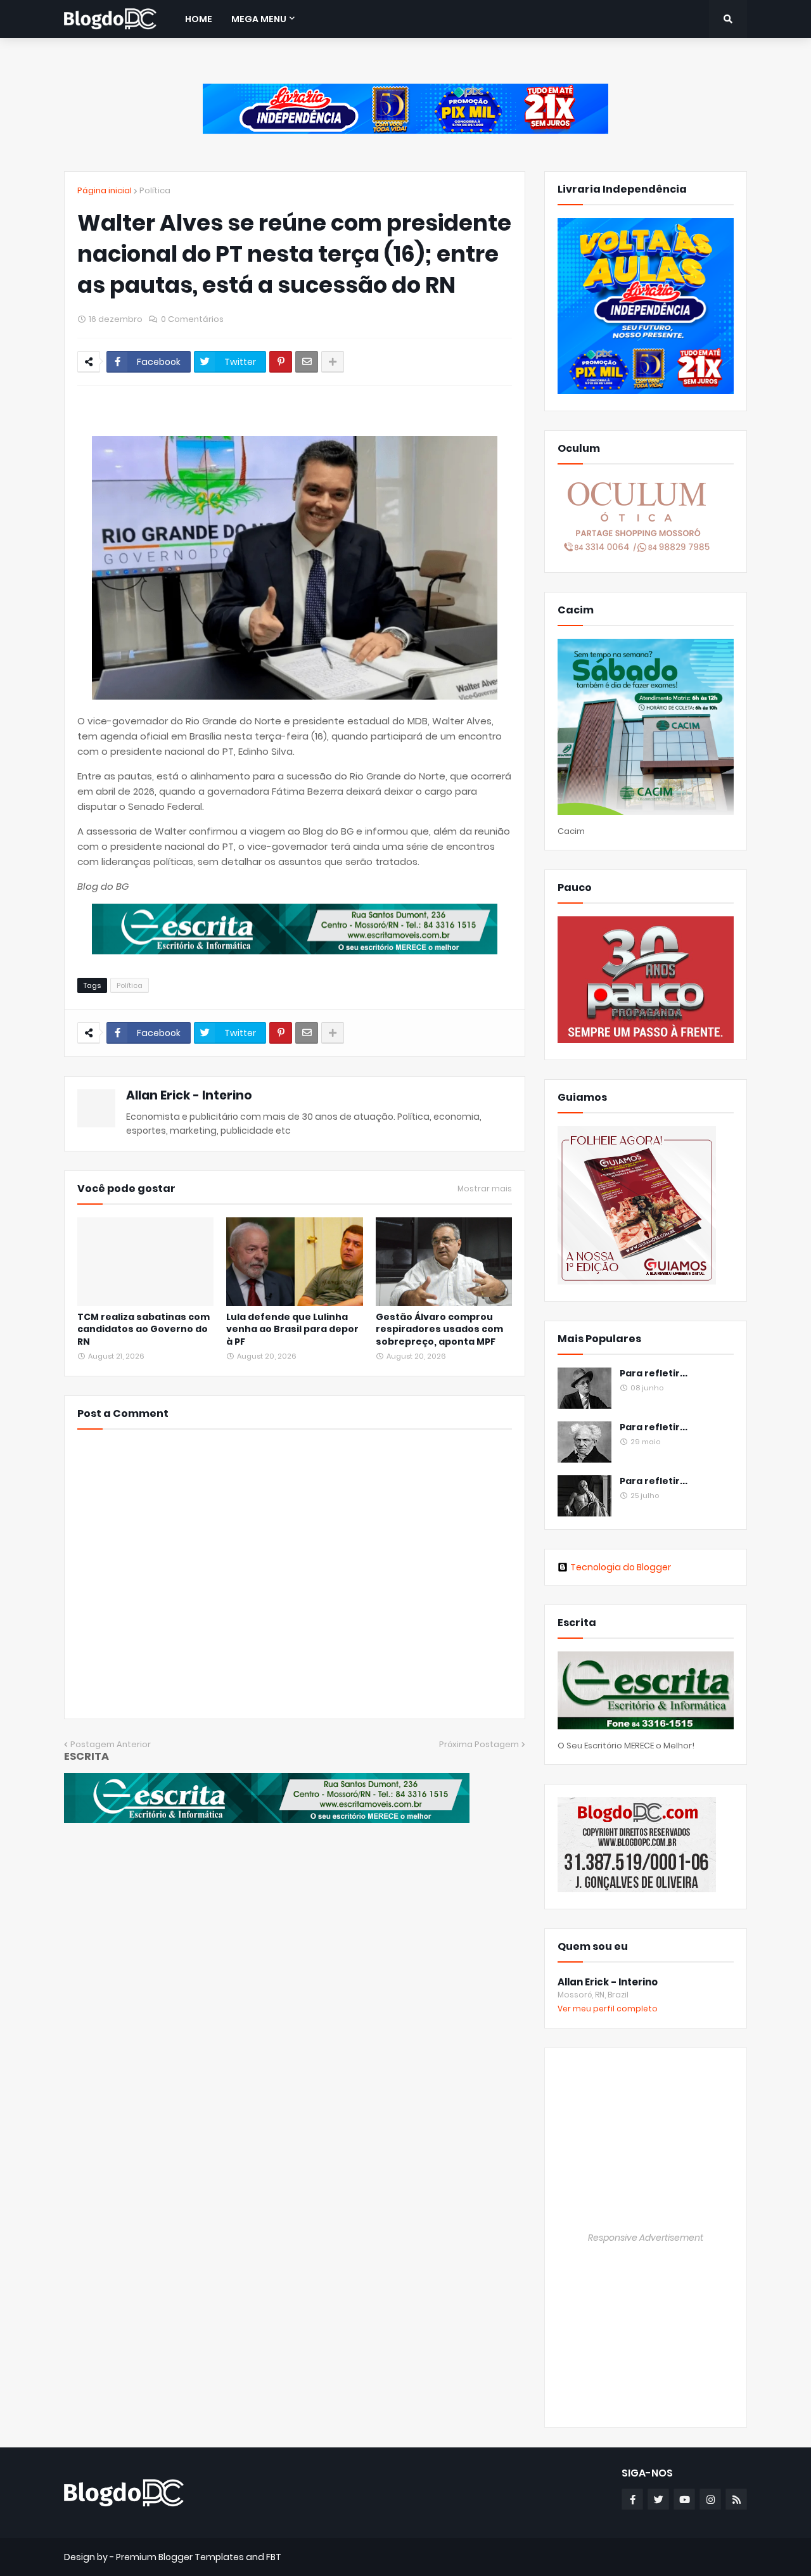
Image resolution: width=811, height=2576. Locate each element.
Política (155, 190)
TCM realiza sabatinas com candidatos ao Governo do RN (144, 1330)
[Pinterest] (281, 362)
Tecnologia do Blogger (621, 1567)
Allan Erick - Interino (189, 1095)
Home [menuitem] (199, 19)
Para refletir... (654, 1374)
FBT (274, 2557)
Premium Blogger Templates (180, 2557)
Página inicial (105, 190)
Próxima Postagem (479, 1744)
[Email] (307, 362)
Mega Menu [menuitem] (259, 19)
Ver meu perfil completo (608, 2009)
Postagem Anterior (111, 1744)
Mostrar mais (485, 1189)
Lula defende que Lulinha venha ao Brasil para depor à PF (292, 1330)
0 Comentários (192, 319)
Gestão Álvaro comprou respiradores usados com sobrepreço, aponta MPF (439, 1330)
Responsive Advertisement (646, 2238)
